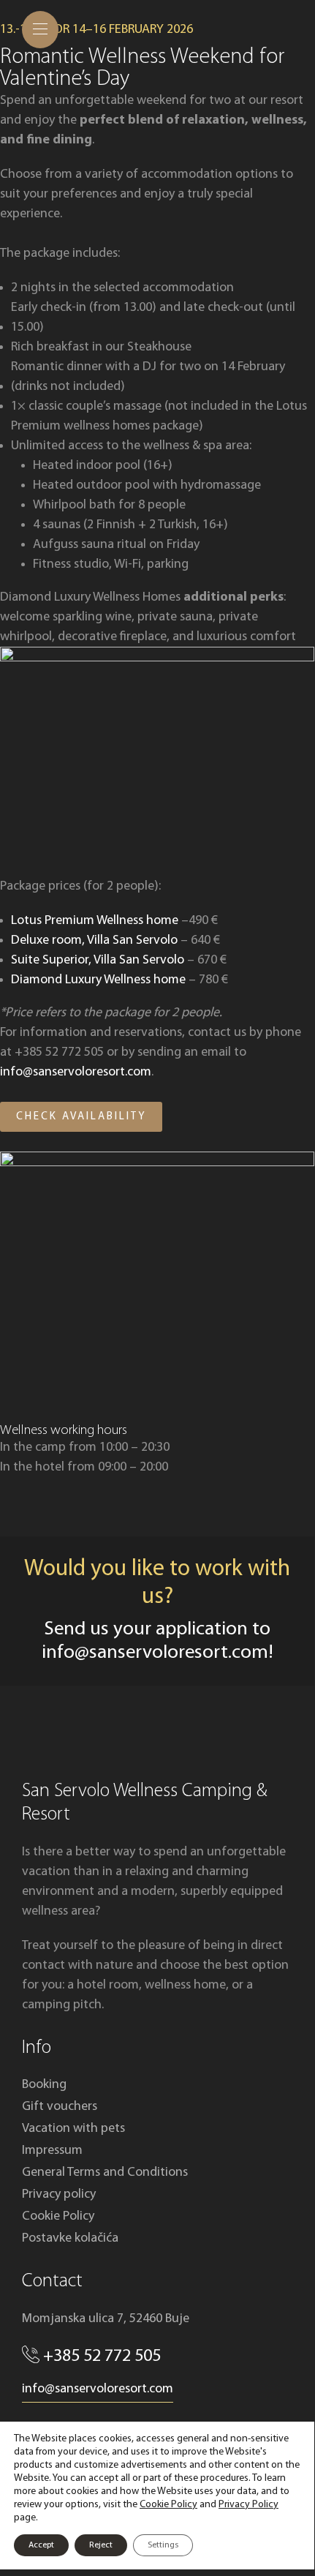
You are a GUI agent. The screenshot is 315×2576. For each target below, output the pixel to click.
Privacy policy (59, 2194)
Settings (163, 2545)
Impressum (52, 2151)
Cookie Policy (58, 2216)
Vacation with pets (73, 2129)
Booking (44, 2085)
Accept (41, 2545)
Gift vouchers (60, 2107)
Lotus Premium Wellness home (95, 921)
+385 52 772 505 (102, 2357)
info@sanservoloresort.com (76, 1072)
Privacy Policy (248, 2505)
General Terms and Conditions (105, 2173)
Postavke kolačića (70, 2238)
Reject (101, 2545)
